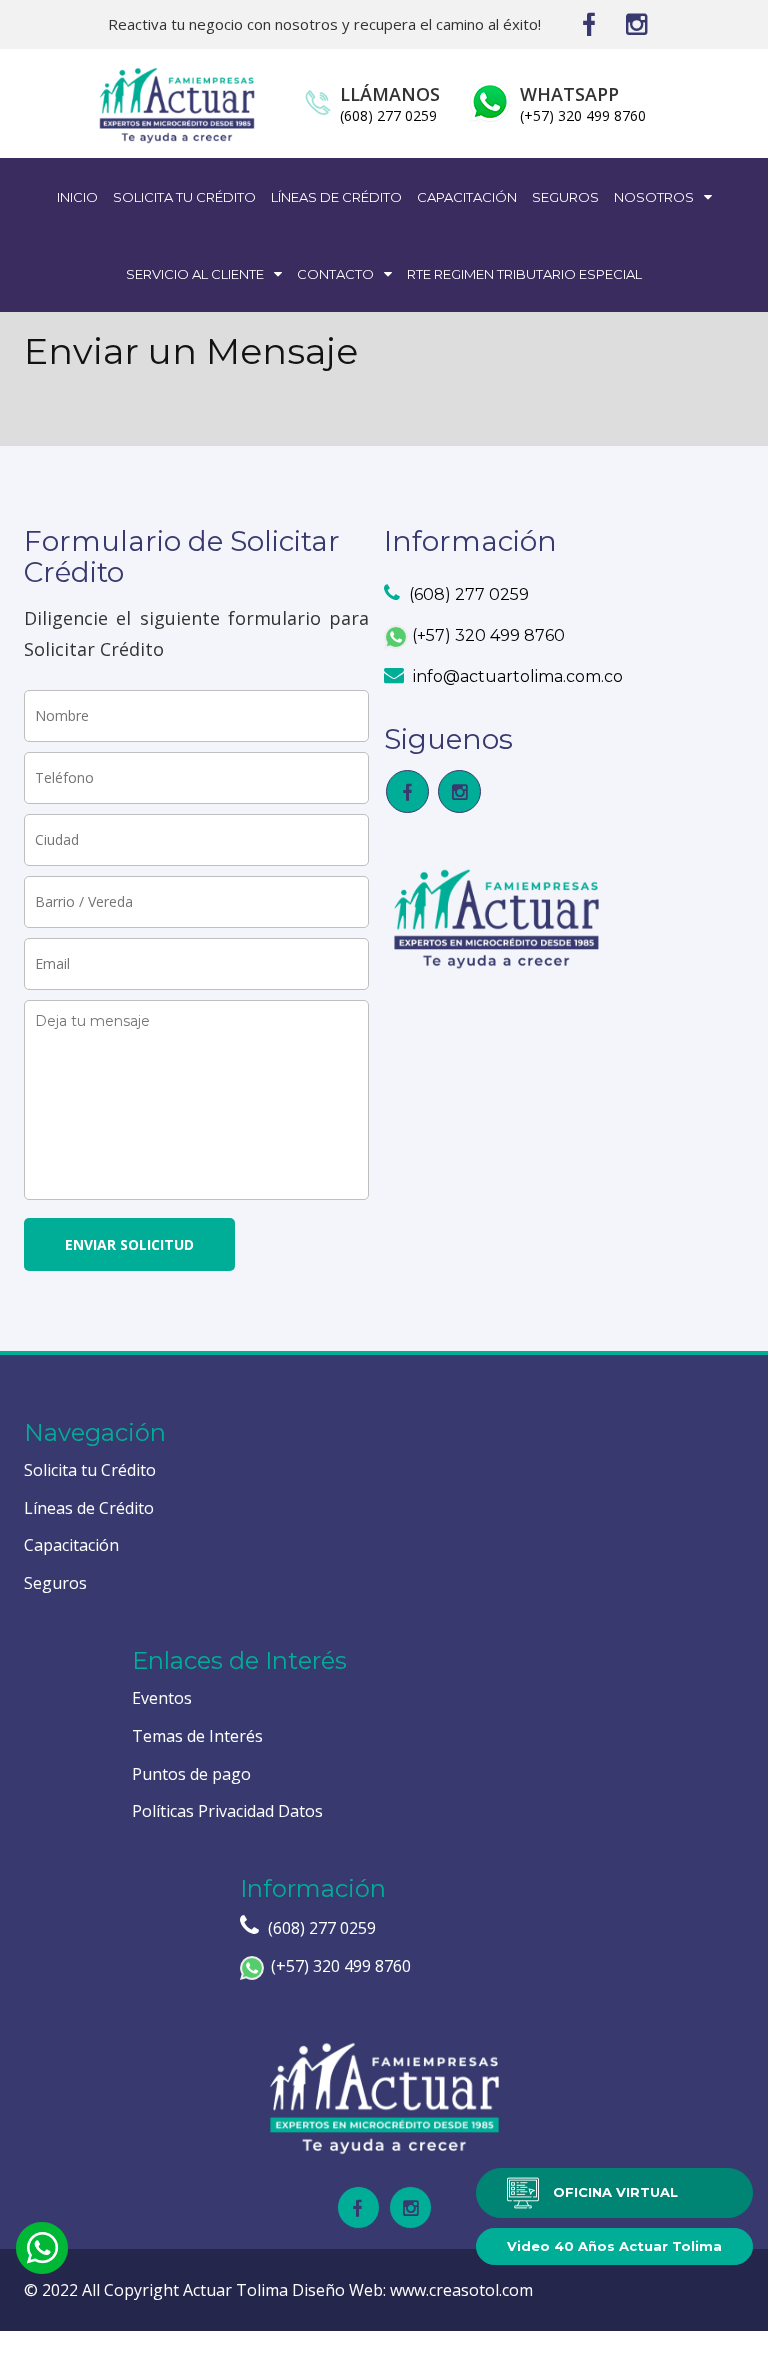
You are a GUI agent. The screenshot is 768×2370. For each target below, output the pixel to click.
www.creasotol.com (461, 2290)
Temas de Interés (197, 1736)
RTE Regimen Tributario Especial (524, 274)
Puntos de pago (191, 1774)
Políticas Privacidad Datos (227, 1811)
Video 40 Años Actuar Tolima (614, 2246)
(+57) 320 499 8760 (583, 115)
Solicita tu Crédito (184, 197)
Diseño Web (337, 2290)
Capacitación (467, 197)
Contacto (337, 274)
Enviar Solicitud (129, 1244)
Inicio (77, 197)
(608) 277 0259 (388, 115)
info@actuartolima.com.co (516, 676)
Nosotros (655, 197)
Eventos (162, 1698)
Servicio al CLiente (196, 274)
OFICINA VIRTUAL (613, 2191)
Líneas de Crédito (336, 197)
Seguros (565, 197)
